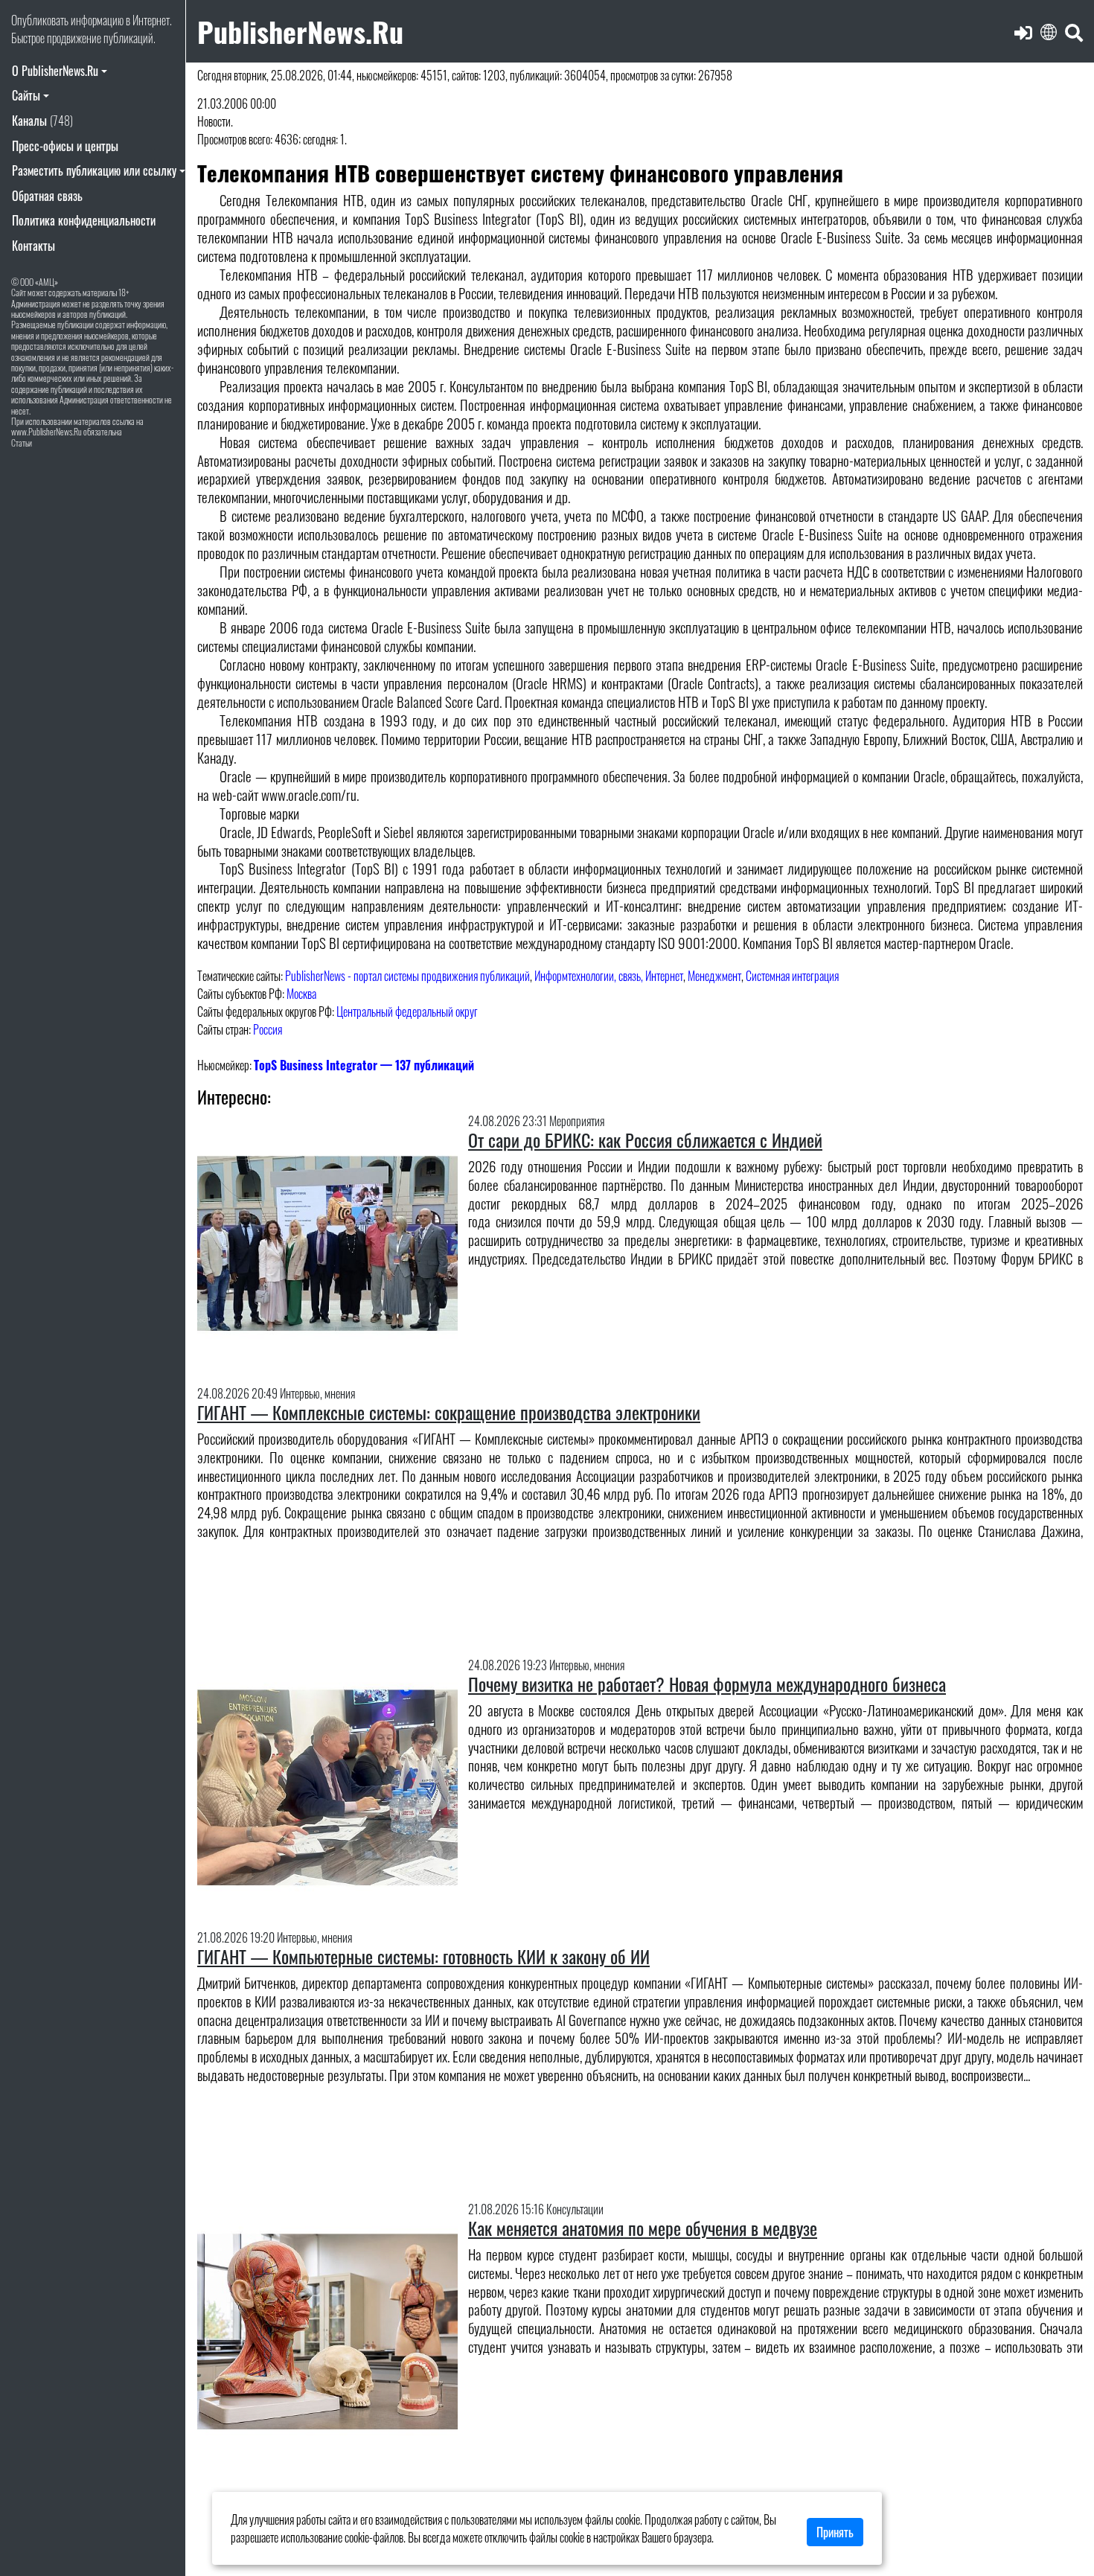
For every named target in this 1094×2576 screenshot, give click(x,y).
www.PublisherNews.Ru (47, 431)
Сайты (26, 95)
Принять (835, 2532)
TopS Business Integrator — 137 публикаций (364, 1065)
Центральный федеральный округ (407, 1011)
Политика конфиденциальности (84, 220)
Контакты (33, 246)
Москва (301, 994)
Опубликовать (40, 20)
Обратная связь (47, 196)
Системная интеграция (792, 976)
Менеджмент (714, 976)
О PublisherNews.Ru (55, 71)
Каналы (42, 121)
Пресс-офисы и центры (65, 146)
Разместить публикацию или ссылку (94, 170)
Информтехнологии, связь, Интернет (609, 976)
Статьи (22, 442)
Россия (268, 1029)
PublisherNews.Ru (300, 31)
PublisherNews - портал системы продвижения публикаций (407, 976)
